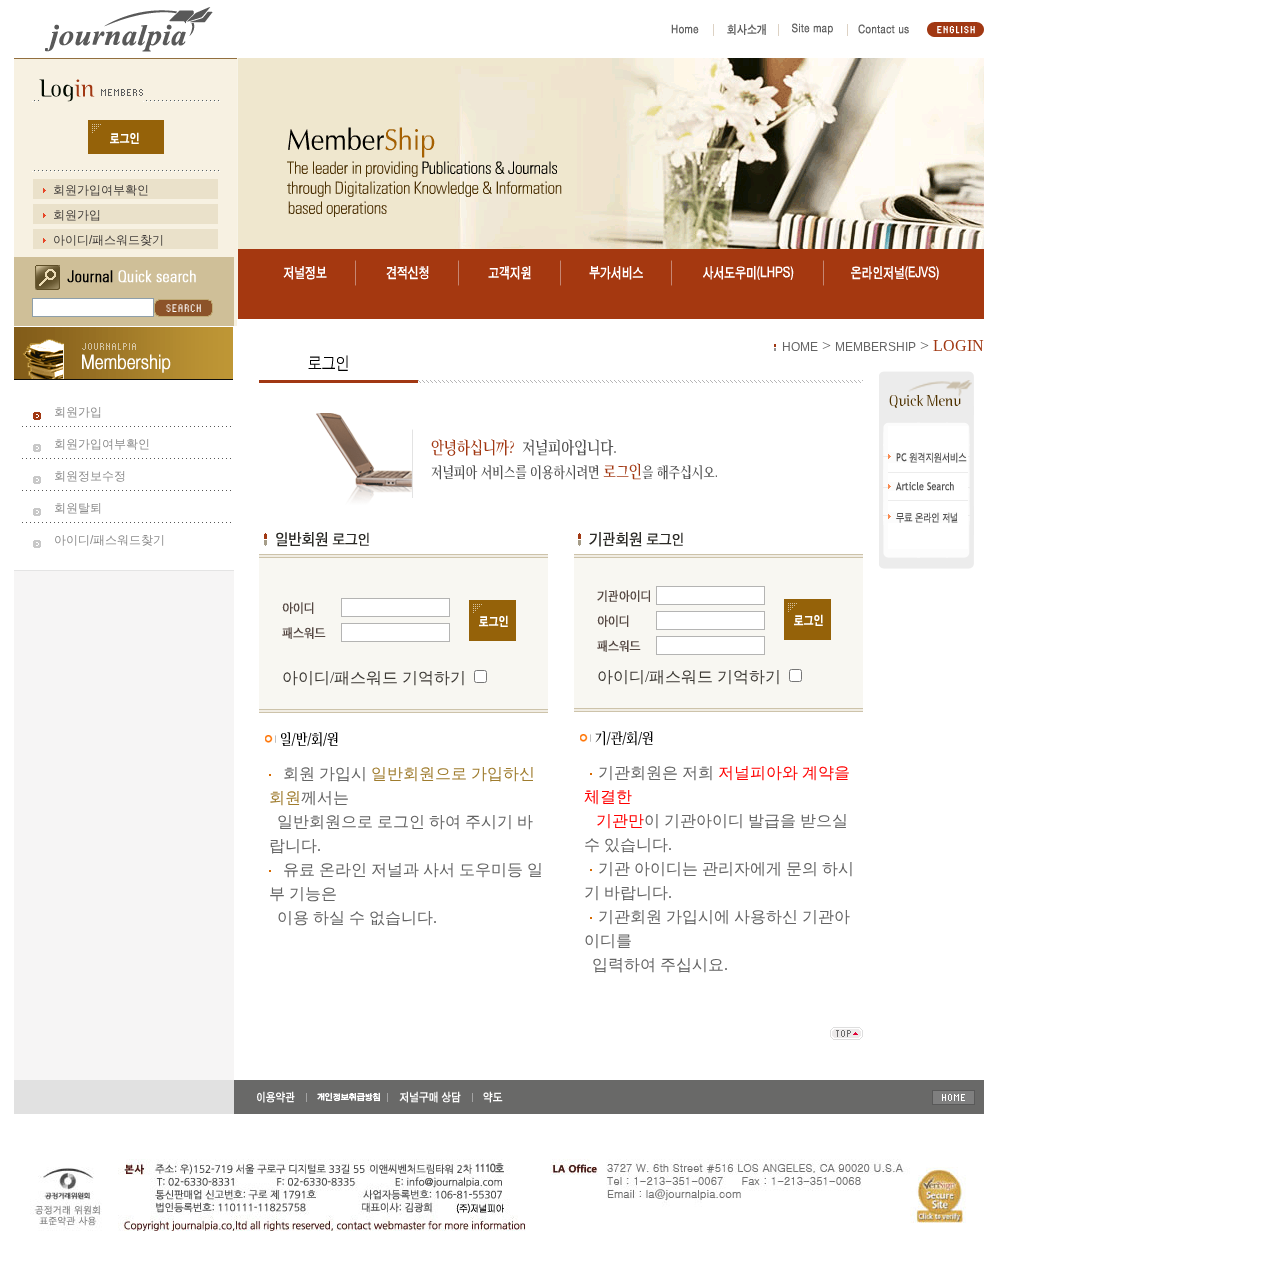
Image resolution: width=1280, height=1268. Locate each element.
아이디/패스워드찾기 (108, 240)
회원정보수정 (90, 476)
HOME (800, 347)
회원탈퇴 (78, 508)
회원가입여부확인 (101, 190)
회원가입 (77, 215)
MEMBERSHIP (875, 347)
